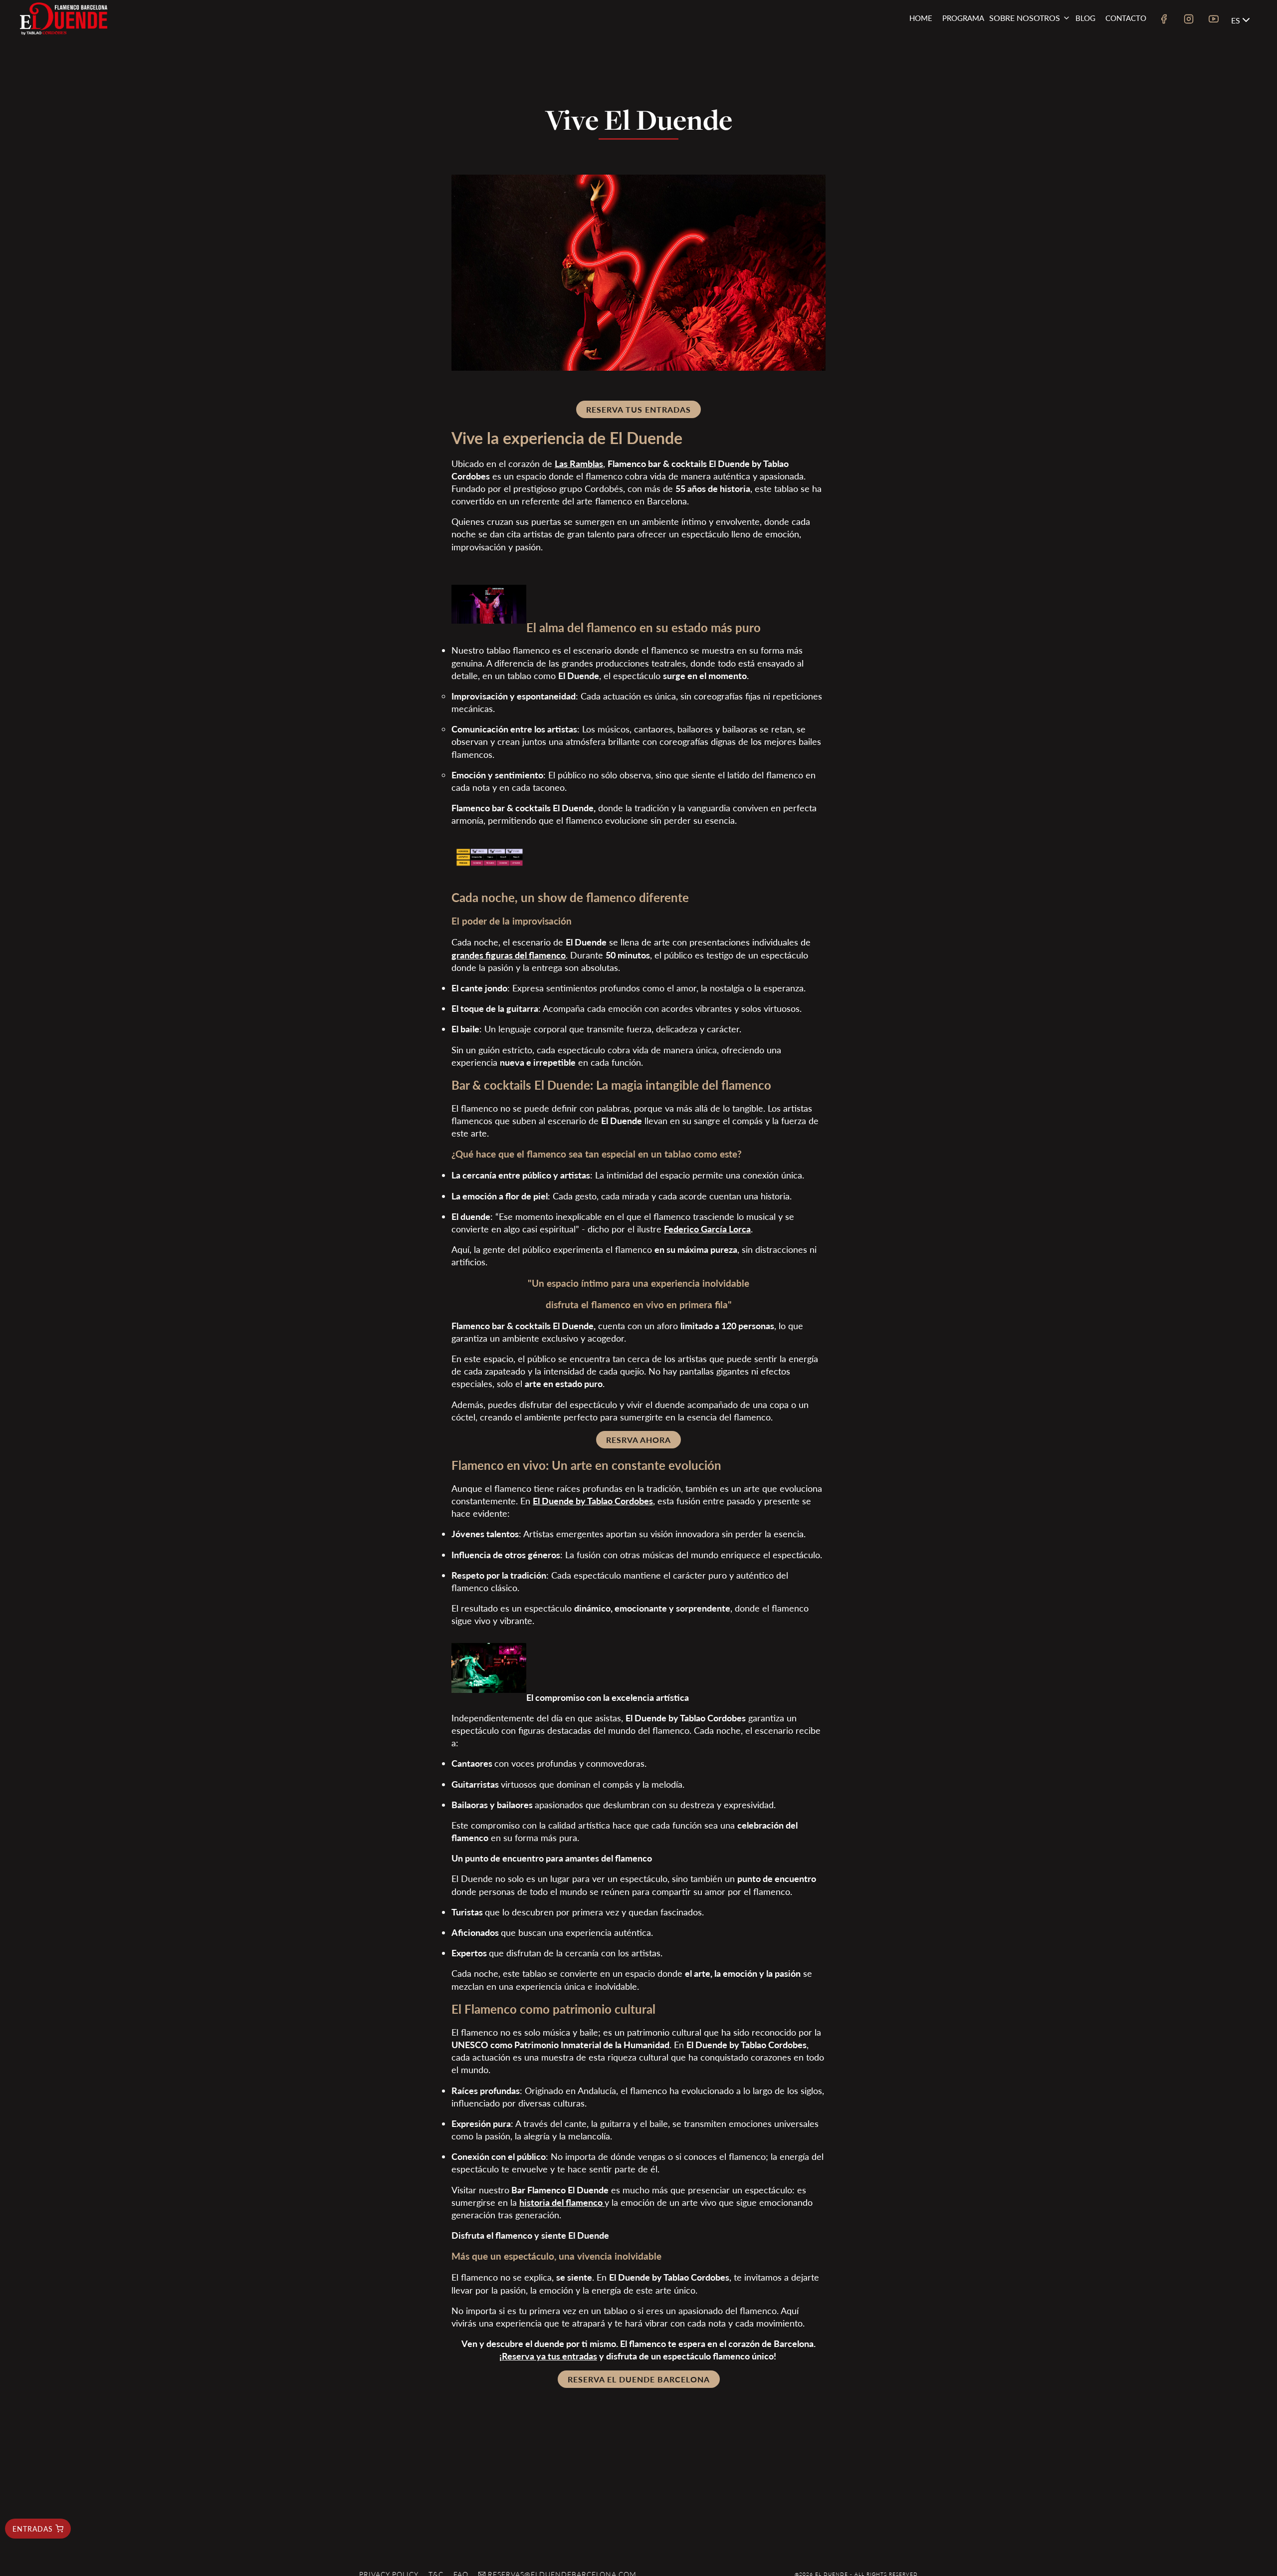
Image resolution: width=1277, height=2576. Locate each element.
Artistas (1017, 105)
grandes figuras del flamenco (509, 955)
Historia (1018, 43)
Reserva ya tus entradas (549, 2356)
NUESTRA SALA (1027, 89)
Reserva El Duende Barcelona (639, 2379)
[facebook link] (1164, 20)
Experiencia (1023, 58)
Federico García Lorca (707, 1229)
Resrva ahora (638, 1440)
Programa (963, 18)
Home (921, 18)
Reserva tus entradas (638, 409)
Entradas (33, 2529)
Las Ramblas (579, 463)
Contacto (1126, 18)
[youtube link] (1214, 20)
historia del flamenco (561, 2202)
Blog (1085, 18)
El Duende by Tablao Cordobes (593, 1501)
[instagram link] (1189, 20)
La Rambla (1021, 74)
